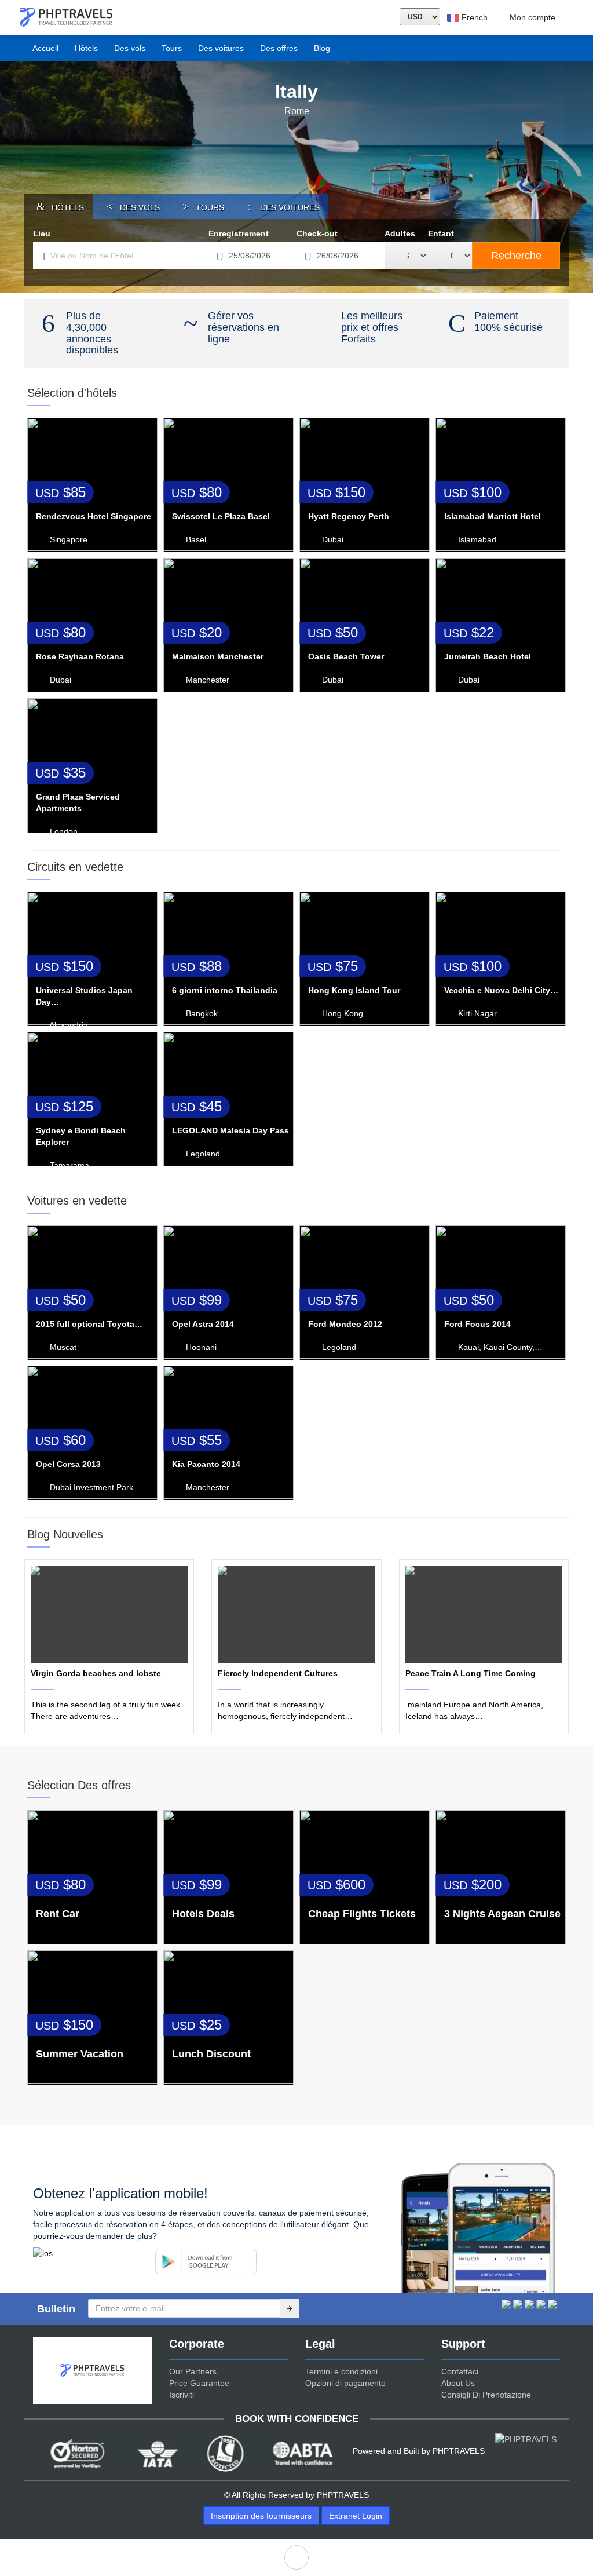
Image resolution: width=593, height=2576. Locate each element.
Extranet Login (356, 2516)
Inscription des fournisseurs (261, 2516)
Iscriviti (182, 2395)
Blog (322, 48)
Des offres (279, 48)
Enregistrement (239, 233)
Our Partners (193, 2371)
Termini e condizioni (341, 2371)
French (473, 17)
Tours (172, 48)
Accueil (45, 48)
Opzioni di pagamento (345, 2383)
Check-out (317, 233)
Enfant (441, 233)
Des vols (130, 48)
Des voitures (221, 48)
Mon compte (532, 17)
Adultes (400, 233)
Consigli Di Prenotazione (486, 2395)
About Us (458, 2383)
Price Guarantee (199, 2383)
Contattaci (460, 2371)
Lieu (42, 233)
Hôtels (86, 48)
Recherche (516, 256)
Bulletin (56, 2309)
